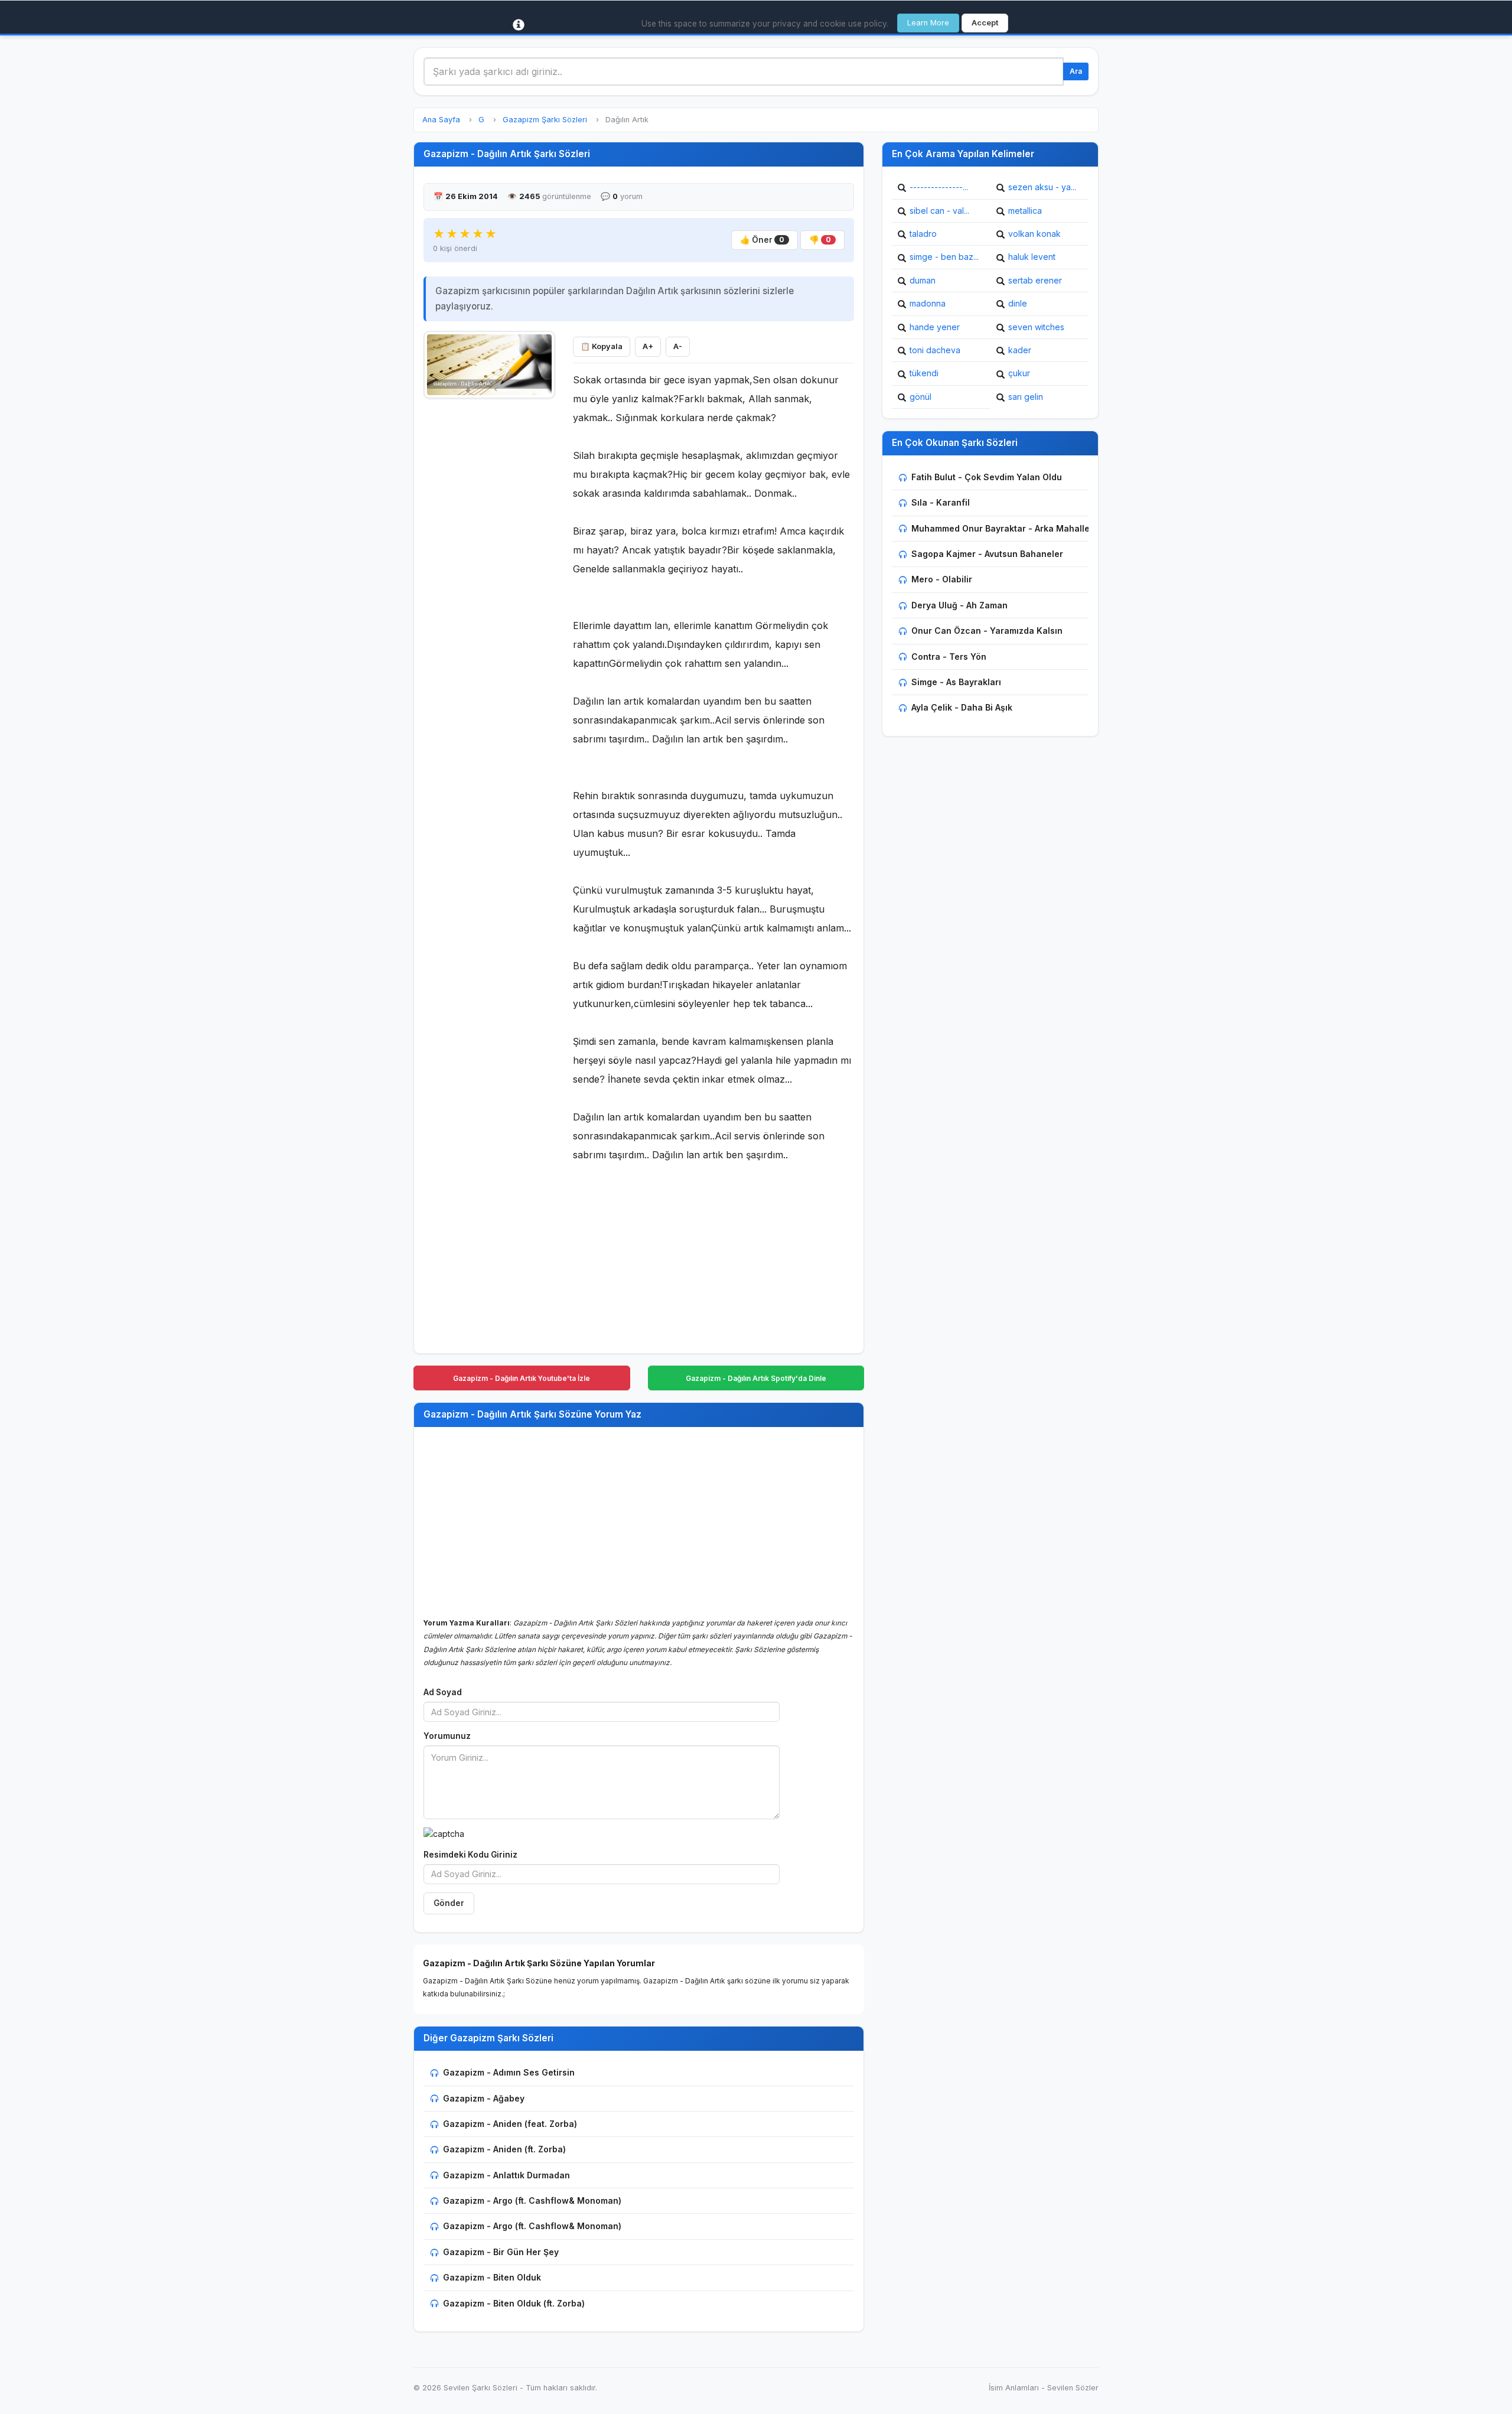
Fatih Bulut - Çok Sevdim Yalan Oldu (987, 477)
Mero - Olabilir (942, 579)
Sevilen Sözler (1073, 2388)
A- (678, 346)
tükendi (924, 373)
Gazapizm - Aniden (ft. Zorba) (504, 2149)
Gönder (449, 1903)
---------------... (939, 187)
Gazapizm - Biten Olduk (492, 2277)
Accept (985, 23)
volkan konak (1034, 234)
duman (923, 280)
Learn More (928, 23)
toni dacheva (935, 350)
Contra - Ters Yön (949, 657)
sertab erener (1035, 280)
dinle (1018, 303)
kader (1020, 350)
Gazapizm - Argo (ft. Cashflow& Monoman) (532, 2200)
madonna (928, 303)
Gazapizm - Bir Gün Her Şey (501, 2252)
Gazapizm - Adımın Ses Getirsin (509, 2072)
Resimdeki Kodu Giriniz (470, 1855)
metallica (1025, 211)
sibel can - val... (939, 211)
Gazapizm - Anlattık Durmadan (506, 2175)
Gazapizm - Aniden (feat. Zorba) (510, 2124)
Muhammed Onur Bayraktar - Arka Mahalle (1001, 528)
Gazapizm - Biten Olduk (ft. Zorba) (514, 2303)
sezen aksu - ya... (1042, 187)
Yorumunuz (447, 1736)
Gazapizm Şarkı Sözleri (545, 120)
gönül (920, 397)
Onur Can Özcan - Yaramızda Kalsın (987, 631)
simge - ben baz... (944, 257)
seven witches (1036, 327)
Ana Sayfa (441, 120)
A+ (648, 346)
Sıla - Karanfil (941, 502)
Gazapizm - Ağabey (484, 2098)
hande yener (935, 327)
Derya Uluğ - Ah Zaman (959, 605)
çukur (1019, 373)
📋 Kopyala (602, 346)
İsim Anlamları (1014, 2388)
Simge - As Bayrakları (956, 682)
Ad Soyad (443, 1692)
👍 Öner (762, 240)
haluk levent (1032, 257)
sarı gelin (1026, 397)
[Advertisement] (489, 583)
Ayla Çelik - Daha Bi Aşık (962, 707)
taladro (923, 234)
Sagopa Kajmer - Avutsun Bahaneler (987, 554)
